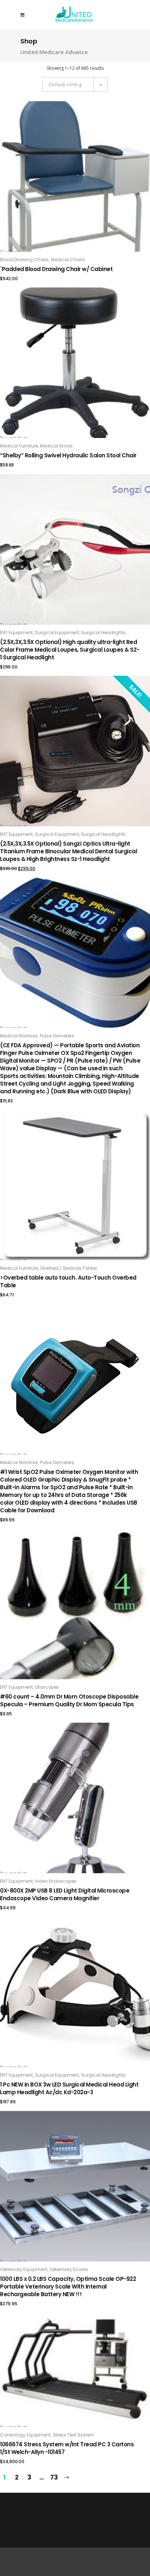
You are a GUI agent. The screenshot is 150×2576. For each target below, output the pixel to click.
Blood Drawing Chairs (24, 260)
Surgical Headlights (103, 632)
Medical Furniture (19, 446)
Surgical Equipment (57, 632)
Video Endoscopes (56, 1881)
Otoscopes (47, 1687)
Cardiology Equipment (25, 2435)
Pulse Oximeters (57, 1036)
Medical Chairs (68, 260)
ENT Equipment (16, 632)
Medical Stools (56, 446)
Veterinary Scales (69, 2269)
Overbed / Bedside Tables (69, 1268)
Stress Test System (74, 2435)
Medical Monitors (19, 1036)
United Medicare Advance (54, 52)
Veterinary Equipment (24, 2269)
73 (54, 2477)
